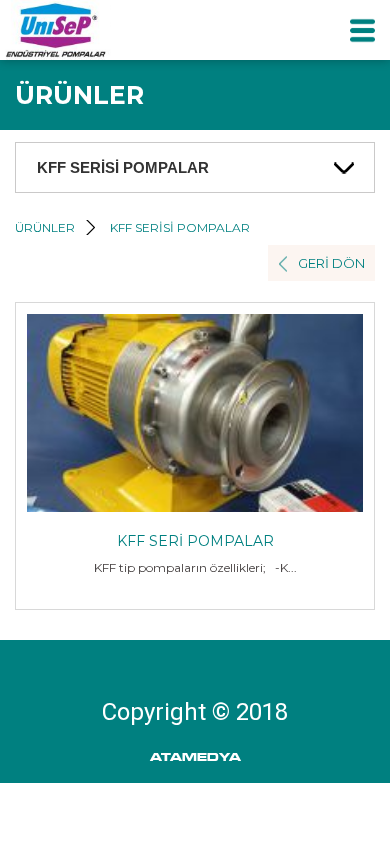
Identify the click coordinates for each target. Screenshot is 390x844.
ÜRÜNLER (45, 227)
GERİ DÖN (331, 263)
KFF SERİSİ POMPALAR (180, 227)
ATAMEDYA (195, 757)
